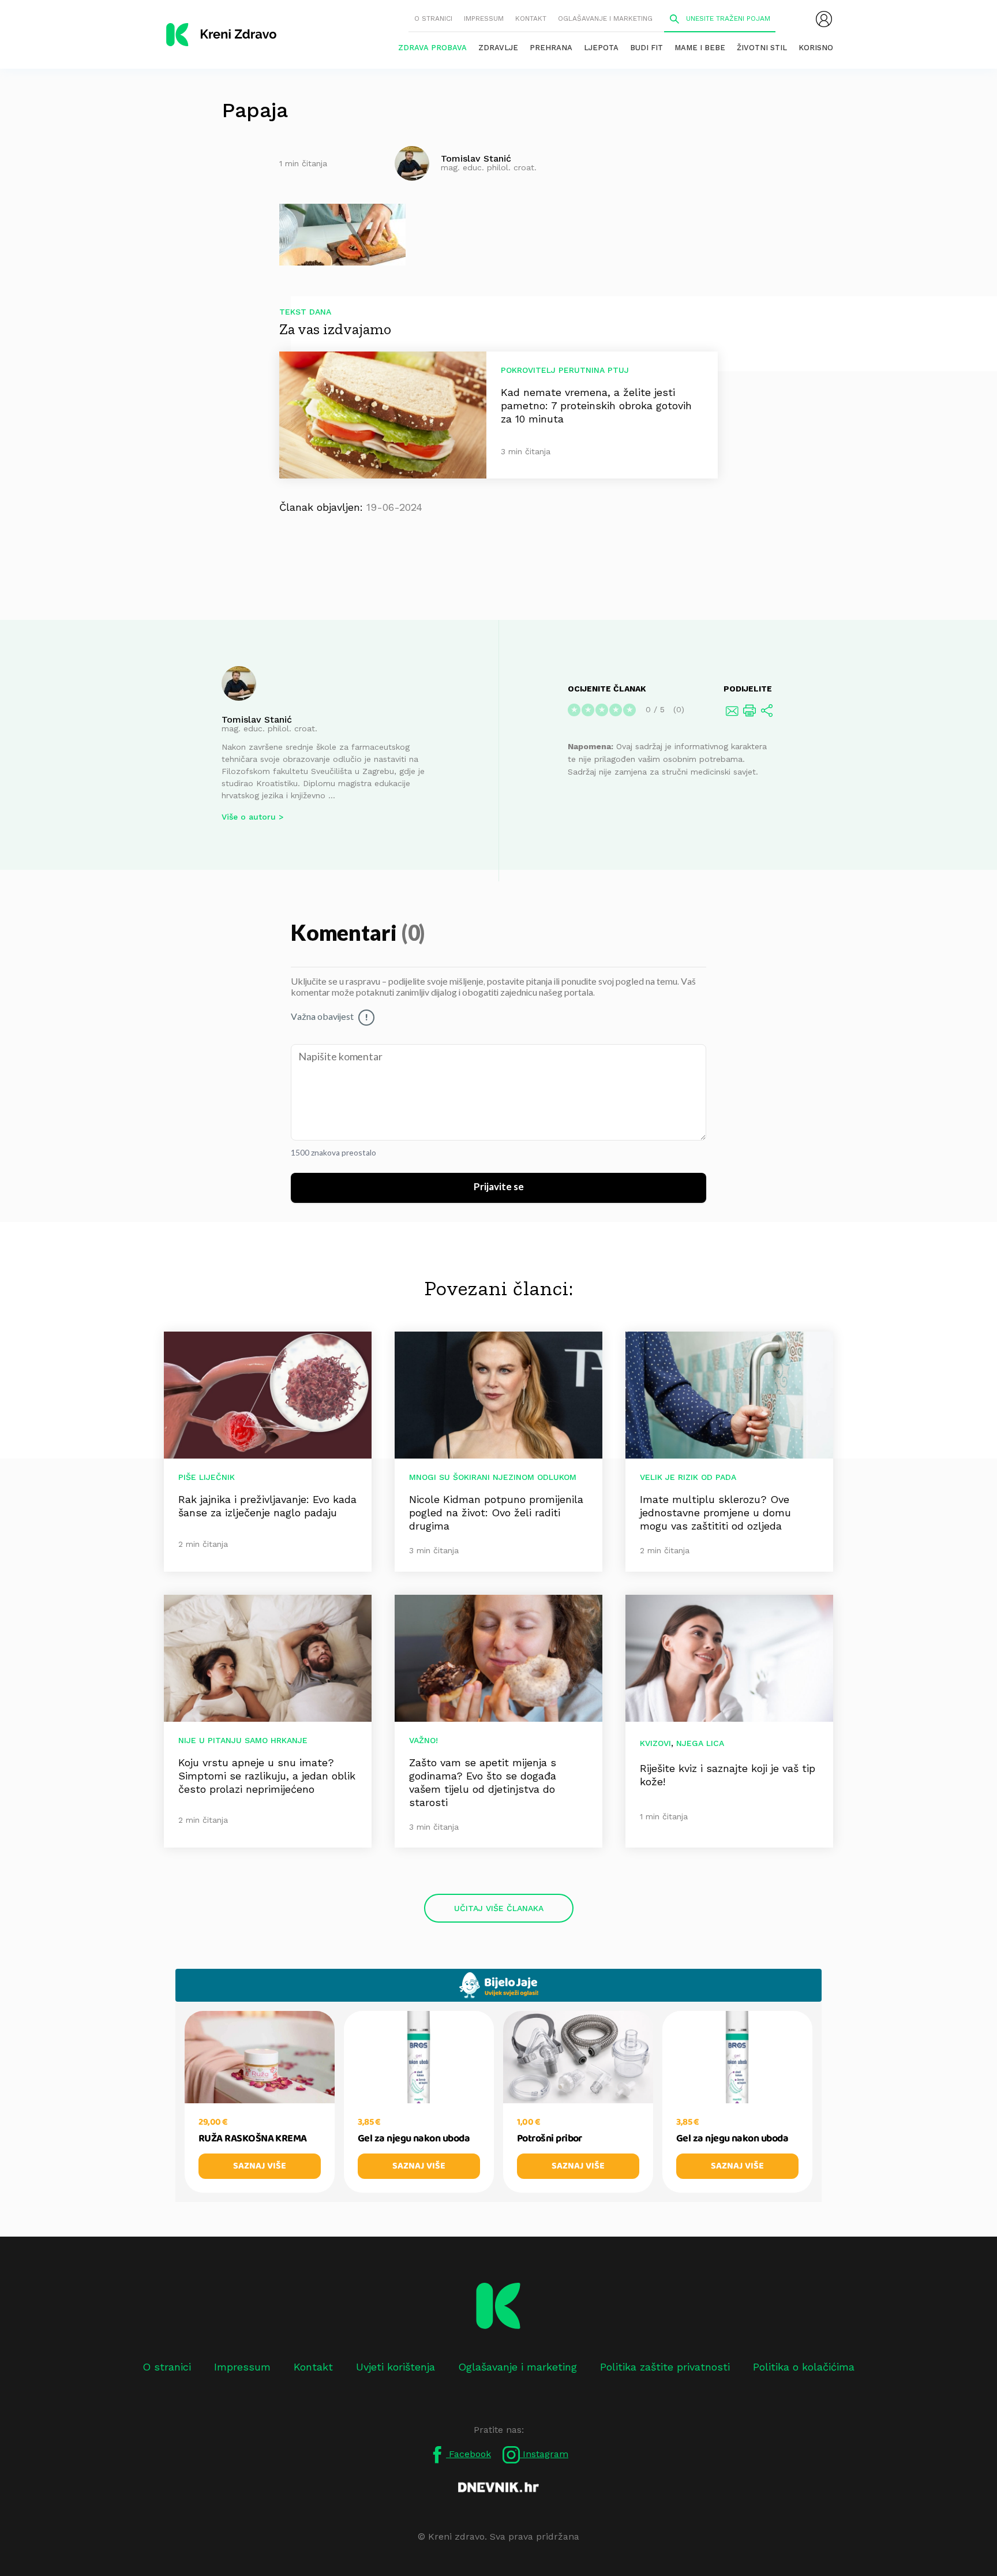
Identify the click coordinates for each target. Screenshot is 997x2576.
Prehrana (551, 48)
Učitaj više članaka (499, 1908)
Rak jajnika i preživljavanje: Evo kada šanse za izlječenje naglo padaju (267, 1506)
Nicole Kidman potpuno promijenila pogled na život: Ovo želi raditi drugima (496, 1513)
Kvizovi (655, 1743)
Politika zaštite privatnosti (665, 2367)
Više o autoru (249, 817)
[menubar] (824, 19)
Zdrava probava (432, 48)
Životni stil (762, 48)
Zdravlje (498, 48)
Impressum (484, 18)
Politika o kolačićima (804, 2367)
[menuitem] (824, 19)
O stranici (433, 18)
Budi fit (646, 48)
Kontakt (531, 18)
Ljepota (601, 48)
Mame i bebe (700, 48)
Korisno (816, 48)
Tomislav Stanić (257, 719)
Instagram (544, 2454)
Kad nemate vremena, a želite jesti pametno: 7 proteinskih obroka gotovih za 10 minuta (596, 405)
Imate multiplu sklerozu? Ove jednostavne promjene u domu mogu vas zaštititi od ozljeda (715, 1513)
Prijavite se (499, 1187)
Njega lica (700, 1743)
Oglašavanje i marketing (605, 18)
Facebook (468, 2454)
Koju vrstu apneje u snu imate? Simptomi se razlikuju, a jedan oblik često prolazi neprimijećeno (267, 1776)
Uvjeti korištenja (396, 2367)
